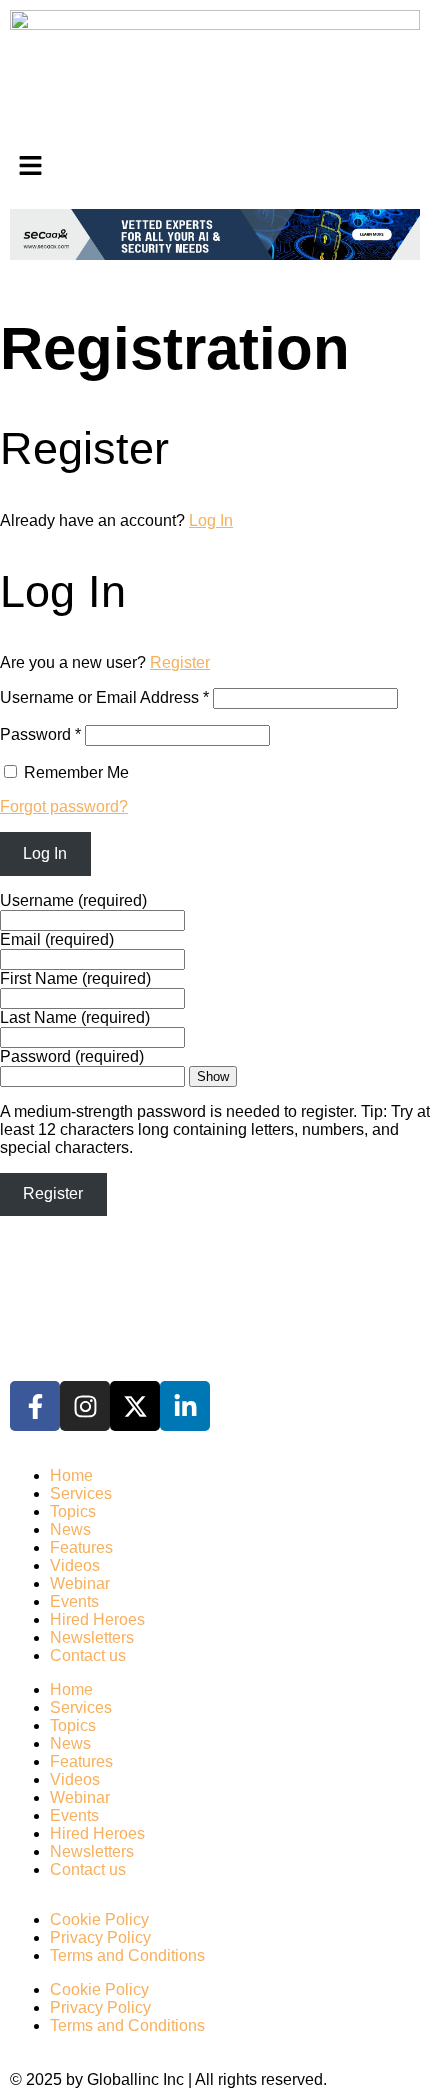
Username (73, 900)
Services (81, 1493)
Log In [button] (211, 520)
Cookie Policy (99, 1919)
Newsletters (92, 1637)
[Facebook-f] (35, 1406)
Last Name (75, 1017)
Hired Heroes (97, 1619)
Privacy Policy (100, 1937)
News (70, 1529)
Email (57, 939)
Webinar (80, 1583)
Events (74, 1601)
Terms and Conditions (127, 1955)
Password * (40, 734)
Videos (75, 1565)
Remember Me (74, 772)
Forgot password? (64, 806)
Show (213, 1076)
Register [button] (180, 662)
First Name (75, 978)
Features (81, 1547)
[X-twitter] (135, 1406)
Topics (73, 1511)
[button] (215, 167)
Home (71, 1475)
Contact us (88, 1655)
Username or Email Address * (104, 697)
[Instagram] (85, 1406)
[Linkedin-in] (185, 1406)
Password (72, 1056)
